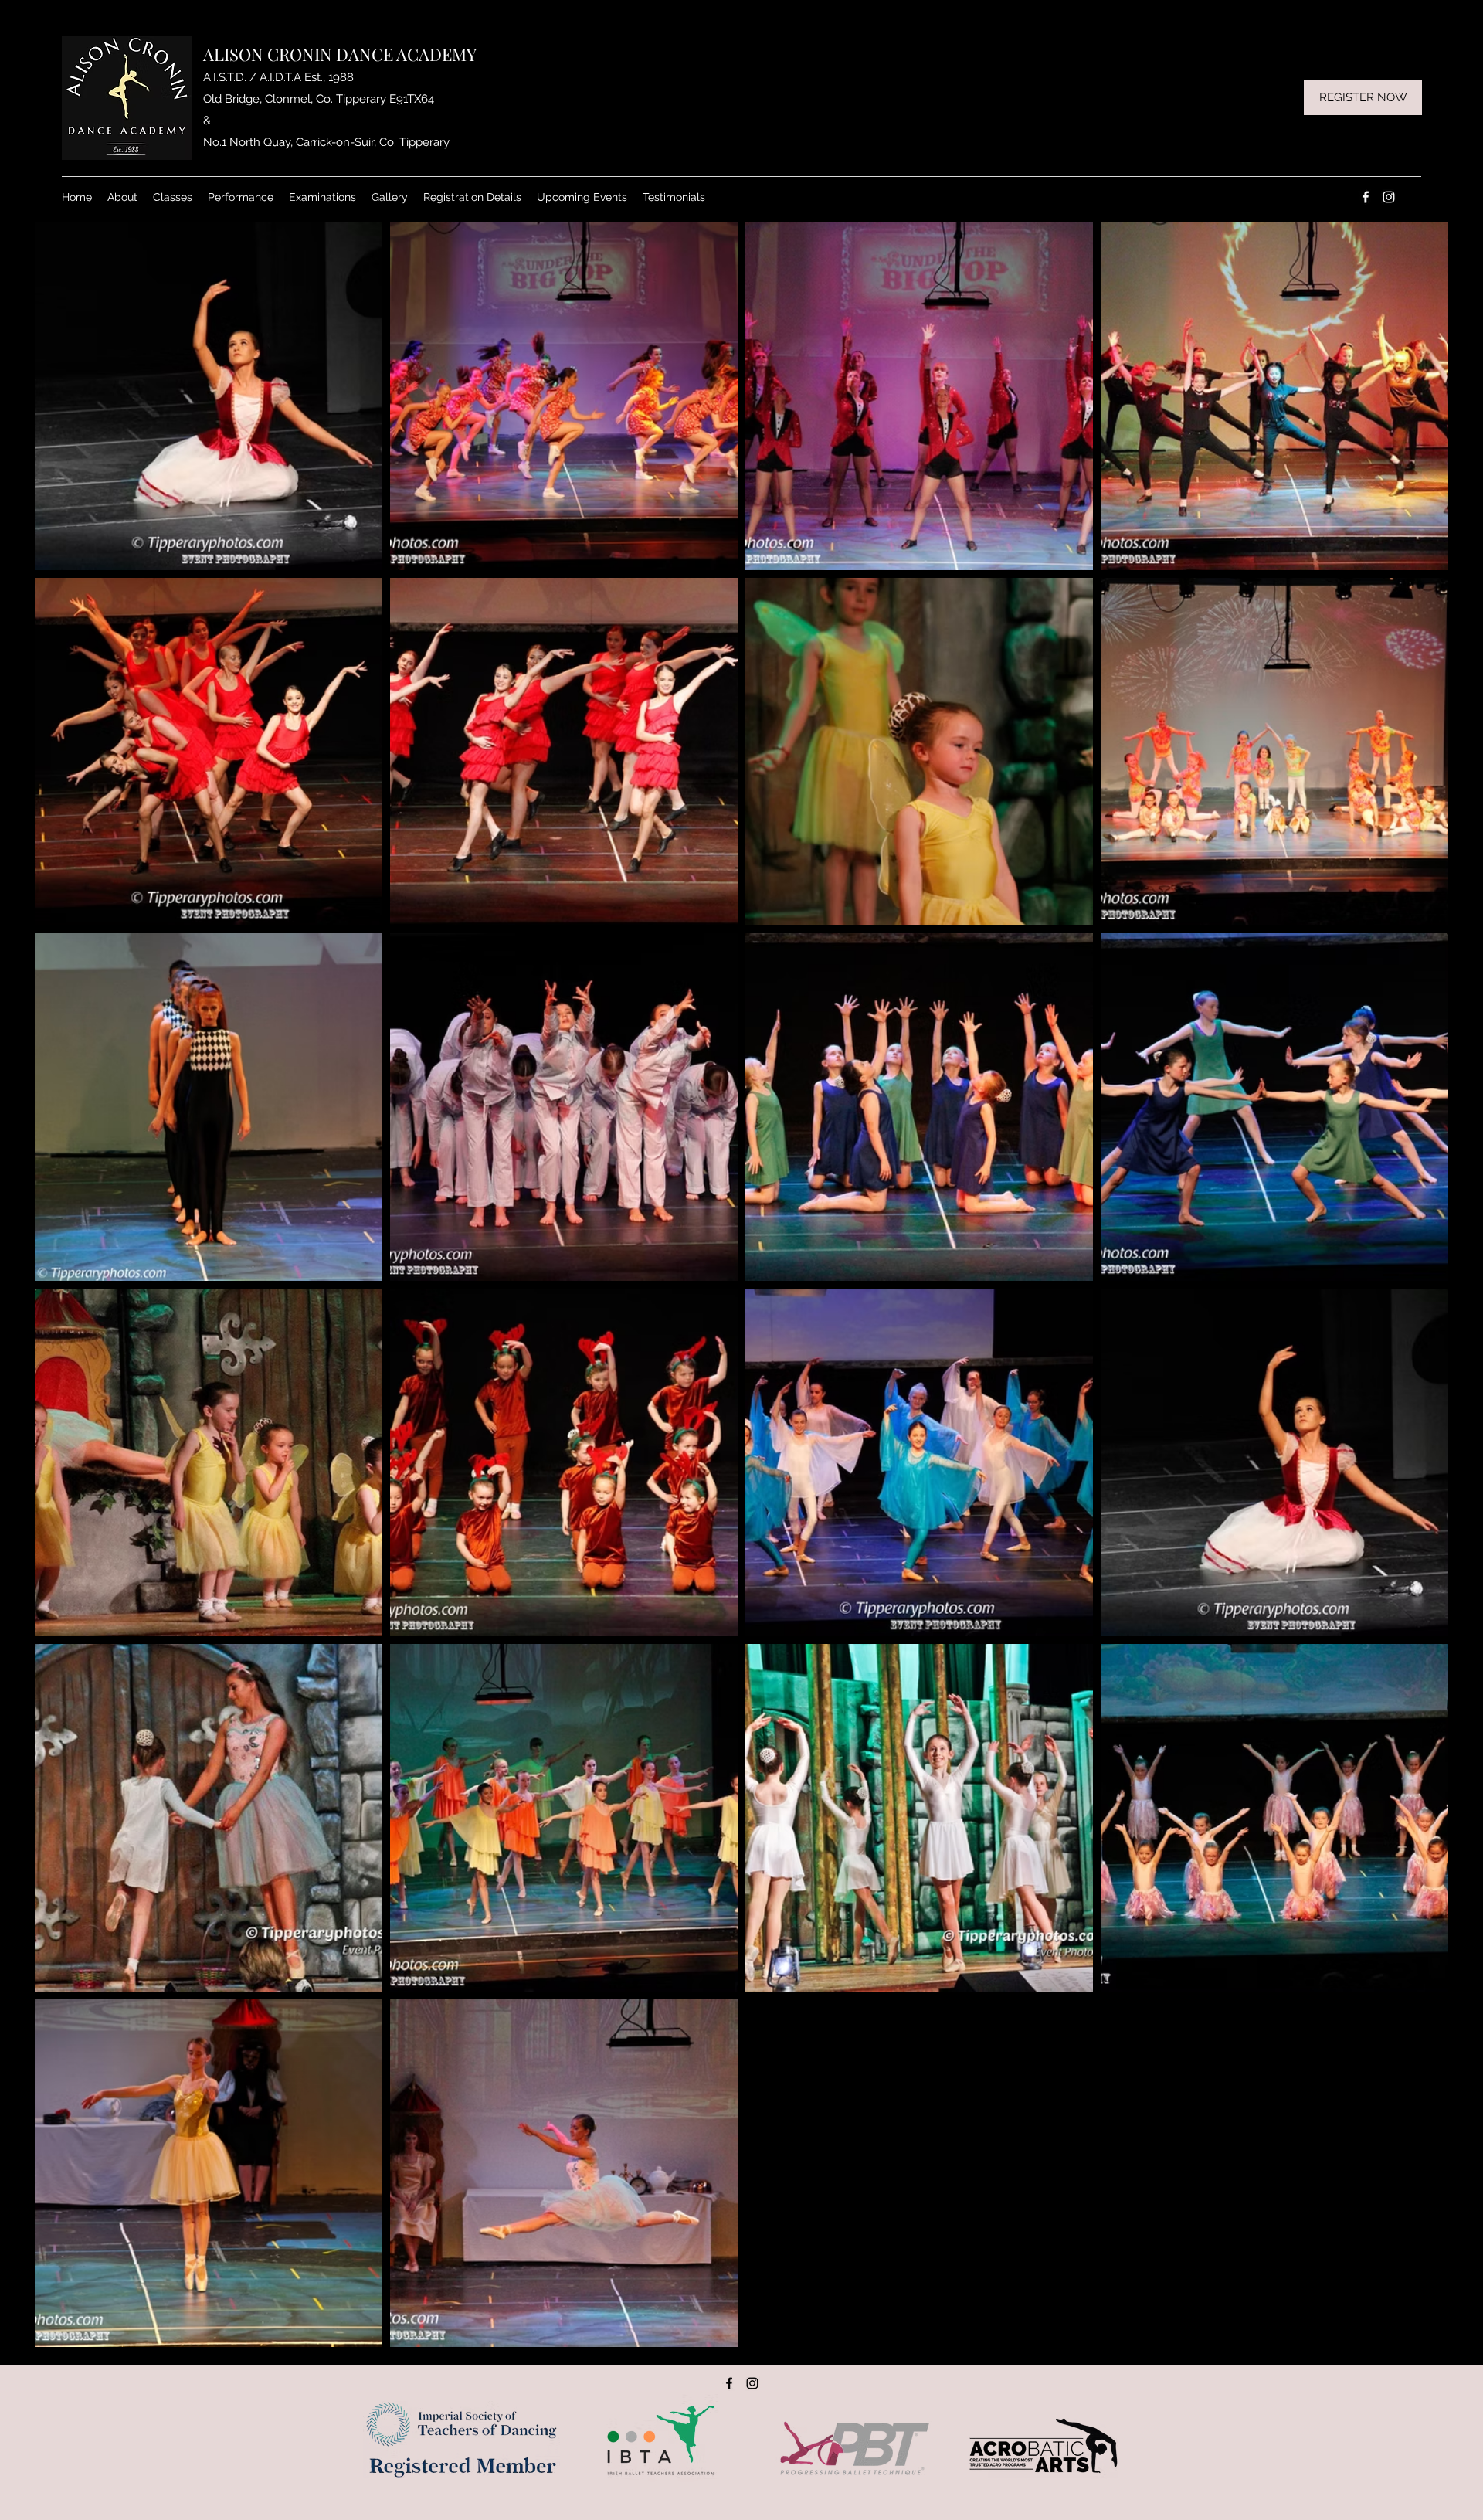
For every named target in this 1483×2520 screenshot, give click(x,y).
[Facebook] (1366, 197)
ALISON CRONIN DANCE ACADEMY (340, 54)
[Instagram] (1389, 197)
